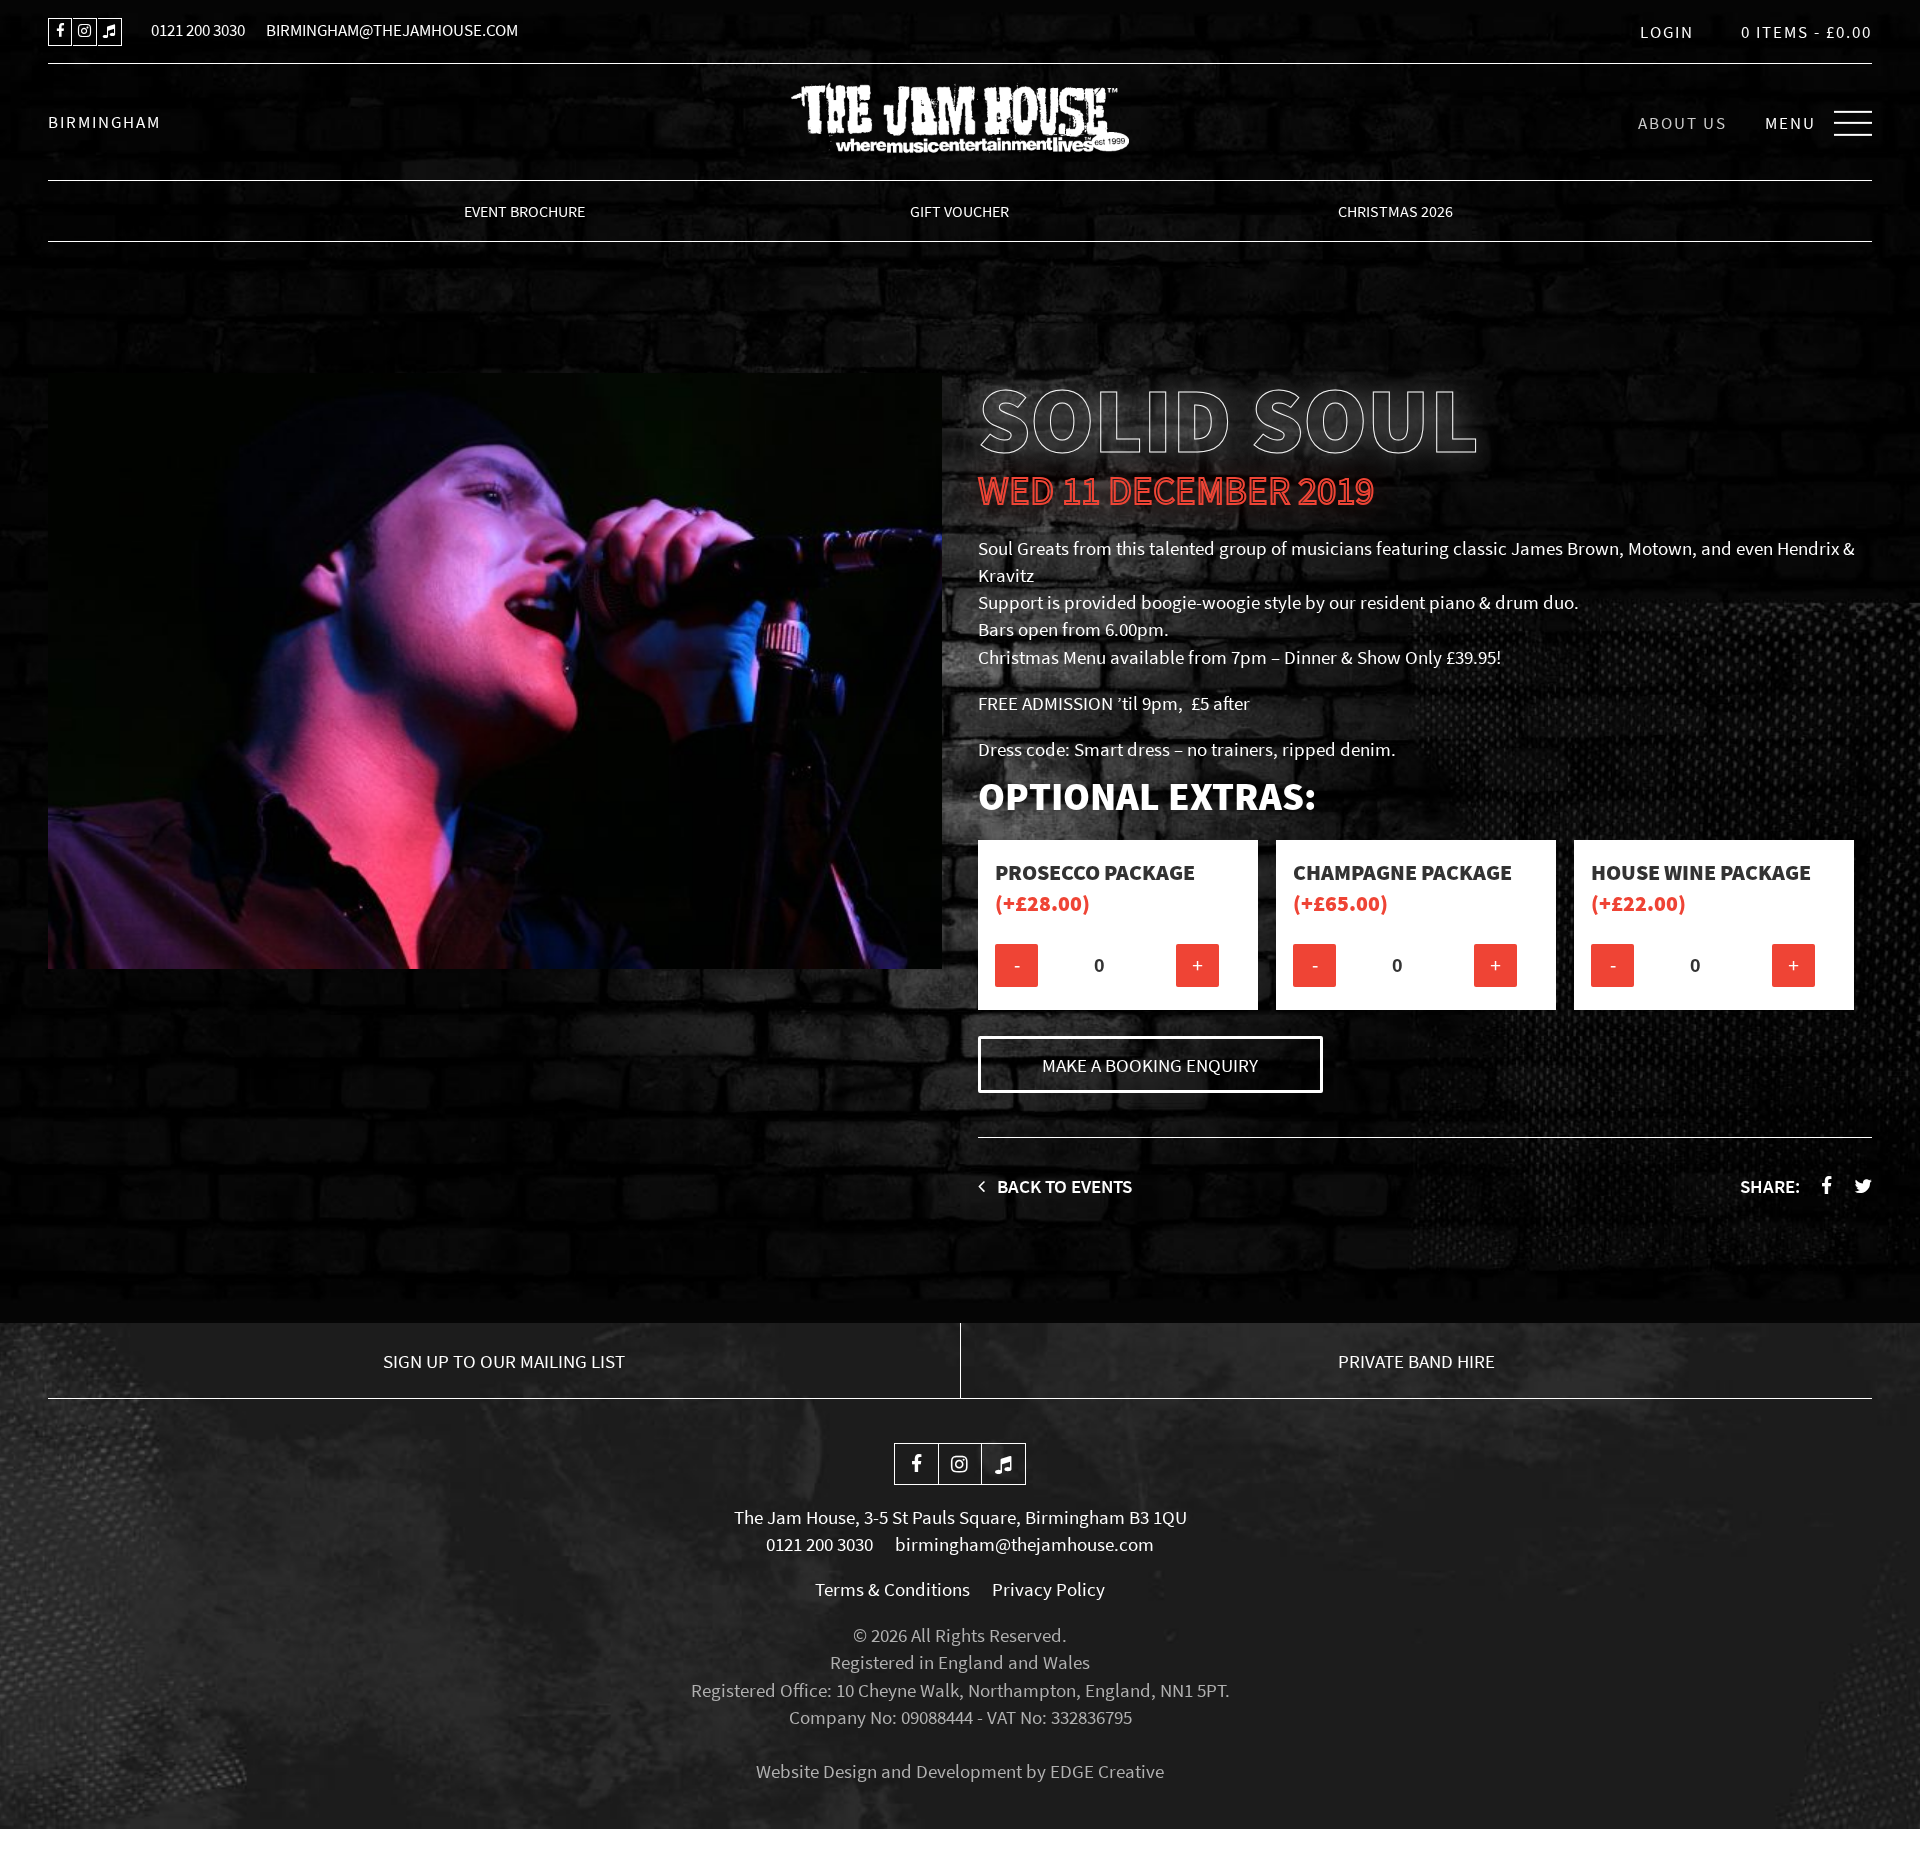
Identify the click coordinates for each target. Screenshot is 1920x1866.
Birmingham (104, 122)
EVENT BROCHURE (524, 211)
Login (1667, 32)
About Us (1682, 123)
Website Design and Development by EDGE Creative (960, 1771)
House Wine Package (1701, 887)
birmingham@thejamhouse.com (392, 30)
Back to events (1062, 1186)
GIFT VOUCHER (959, 211)
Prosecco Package (1095, 887)
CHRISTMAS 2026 (1395, 211)
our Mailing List (504, 1361)
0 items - (1806, 32)
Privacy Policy (1048, 1589)
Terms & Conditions (892, 1589)
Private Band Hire (1416, 1361)
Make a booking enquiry (1150, 1065)
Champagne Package (1402, 887)
